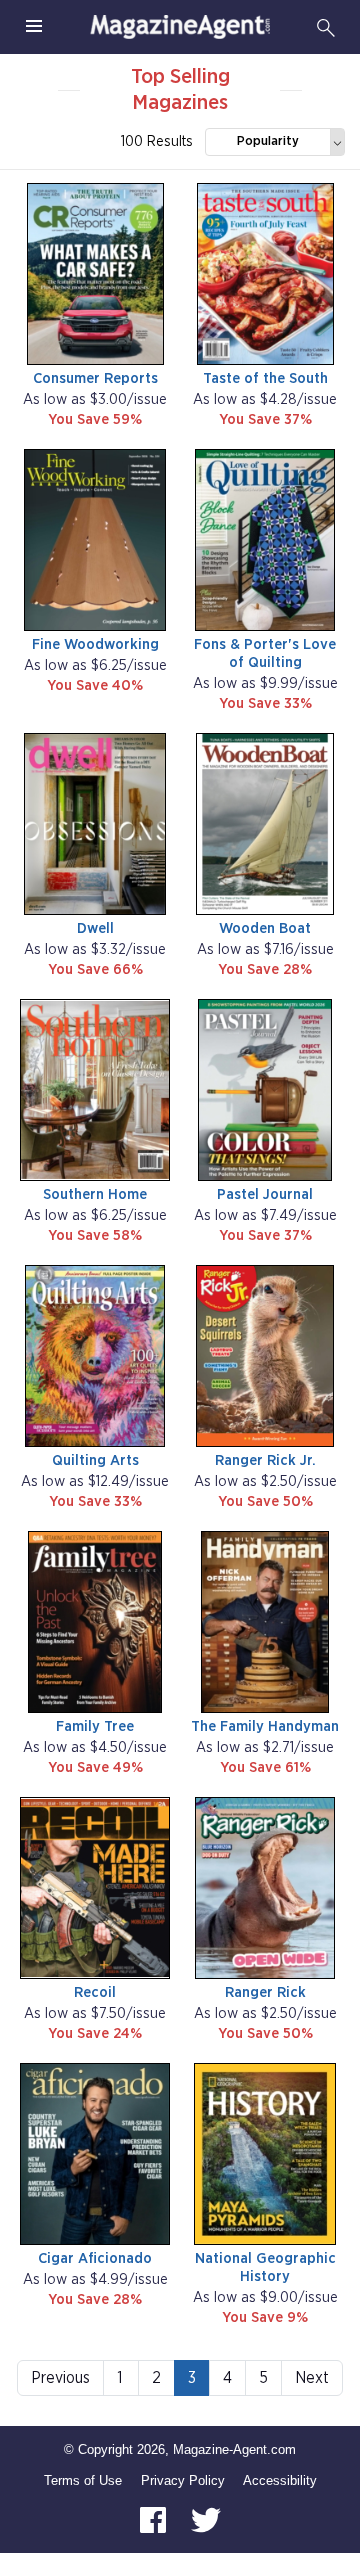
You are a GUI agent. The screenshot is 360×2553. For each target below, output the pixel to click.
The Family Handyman (265, 1726)
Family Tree (95, 1726)
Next (312, 2378)
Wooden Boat (265, 928)
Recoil (95, 1992)
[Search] (326, 27)
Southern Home (95, 1194)
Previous (60, 2378)
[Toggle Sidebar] (34, 27)
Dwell (95, 928)
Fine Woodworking (95, 644)
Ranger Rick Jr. (265, 1460)
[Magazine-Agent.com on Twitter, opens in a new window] (206, 2518)
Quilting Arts (95, 1460)
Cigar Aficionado (95, 2258)
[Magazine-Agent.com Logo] (180, 27)
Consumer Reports (95, 378)
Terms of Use (83, 2480)
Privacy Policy (183, 2480)
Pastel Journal (265, 1194)
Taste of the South (265, 378)
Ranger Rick (265, 1992)
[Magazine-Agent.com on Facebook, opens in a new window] (155, 2518)
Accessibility (280, 2480)
